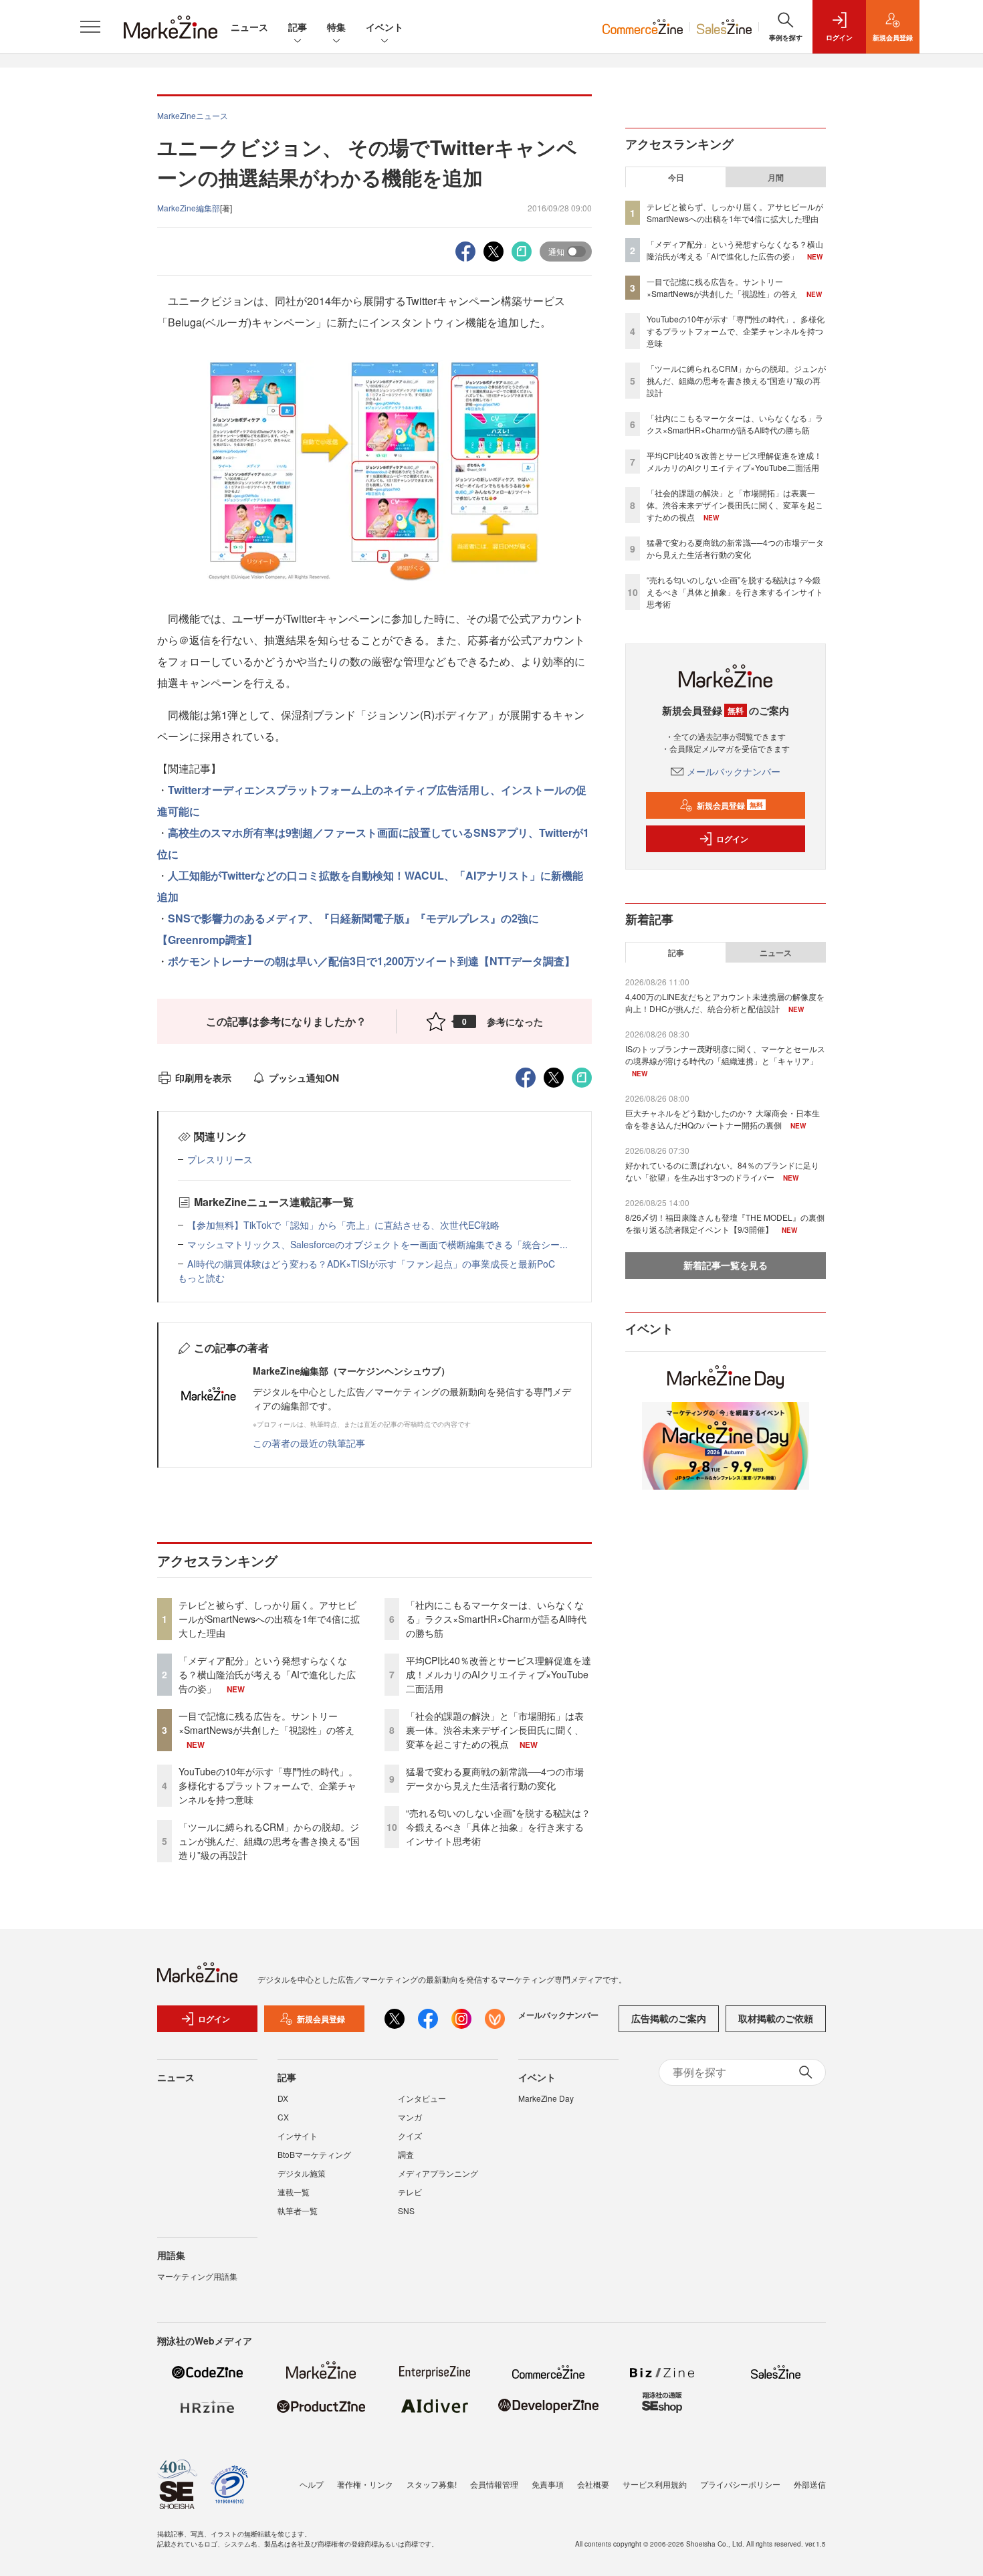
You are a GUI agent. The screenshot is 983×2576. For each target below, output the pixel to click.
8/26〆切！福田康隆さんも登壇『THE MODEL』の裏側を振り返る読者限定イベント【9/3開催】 (725, 1223)
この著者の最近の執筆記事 (309, 1443)
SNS (406, 2210)
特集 (336, 27)
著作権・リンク (365, 2484)
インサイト (298, 2136)
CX (283, 2117)
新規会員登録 (730, 805)
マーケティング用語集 (197, 2276)
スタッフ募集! (432, 2484)
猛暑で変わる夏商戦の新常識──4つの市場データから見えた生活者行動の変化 (495, 1778)
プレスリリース (220, 1159)
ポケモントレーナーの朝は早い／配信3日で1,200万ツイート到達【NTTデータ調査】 (371, 961)
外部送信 (810, 2484)
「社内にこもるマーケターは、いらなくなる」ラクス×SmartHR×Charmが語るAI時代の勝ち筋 (496, 1619)
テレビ (410, 2192)
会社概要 (593, 2484)
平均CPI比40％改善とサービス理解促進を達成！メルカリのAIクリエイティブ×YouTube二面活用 (499, 1674)
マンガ (410, 2117)
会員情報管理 (494, 2484)
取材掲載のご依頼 (776, 2018)
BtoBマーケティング (314, 2154)
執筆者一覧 (298, 2210)
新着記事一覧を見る (726, 1265)
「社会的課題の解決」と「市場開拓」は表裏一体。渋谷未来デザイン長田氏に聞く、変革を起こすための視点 (495, 1730)
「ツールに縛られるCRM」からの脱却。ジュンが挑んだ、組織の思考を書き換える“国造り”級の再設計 (269, 1841)
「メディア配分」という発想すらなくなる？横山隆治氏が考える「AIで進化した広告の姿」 (267, 1674)
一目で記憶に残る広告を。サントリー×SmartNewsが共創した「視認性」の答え (266, 1723)
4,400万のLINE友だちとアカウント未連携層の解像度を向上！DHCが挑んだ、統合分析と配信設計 (725, 1002)
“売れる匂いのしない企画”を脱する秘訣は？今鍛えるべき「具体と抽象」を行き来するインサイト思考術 (498, 1827)
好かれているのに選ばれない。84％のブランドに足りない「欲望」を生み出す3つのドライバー (722, 1171)
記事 (298, 27)
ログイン (732, 839)
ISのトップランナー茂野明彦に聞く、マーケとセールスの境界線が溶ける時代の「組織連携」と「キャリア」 (725, 1055)
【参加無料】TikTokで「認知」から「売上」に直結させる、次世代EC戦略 (343, 1225)
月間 (776, 177)
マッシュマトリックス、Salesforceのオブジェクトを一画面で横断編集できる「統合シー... (377, 1244)
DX (283, 2098)
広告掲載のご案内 (669, 2018)
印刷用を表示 (203, 1078)
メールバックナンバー (734, 771)
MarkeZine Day (546, 2098)
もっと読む (201, 1278)
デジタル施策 (302, 2173)
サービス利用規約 (655, 2484)
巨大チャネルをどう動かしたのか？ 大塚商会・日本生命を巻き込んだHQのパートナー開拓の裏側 (723, 1119)
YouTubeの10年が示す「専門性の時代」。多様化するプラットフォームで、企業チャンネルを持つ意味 (268, 1785)
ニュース (249, 27)
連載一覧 (294, 2192)
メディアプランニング (438, 2173)
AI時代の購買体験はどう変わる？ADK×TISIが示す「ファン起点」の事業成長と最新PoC (371, 1264)
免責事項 (548, 2484)
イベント (385, 27)
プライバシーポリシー (740, 2484)
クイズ (410, 2136)
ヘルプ (312, 2484)
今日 (676, 177)
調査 (406, 2154)
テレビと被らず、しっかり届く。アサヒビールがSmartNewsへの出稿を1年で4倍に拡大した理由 (269, 1619)
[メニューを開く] (90, 27)
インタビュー (422, 2098)
